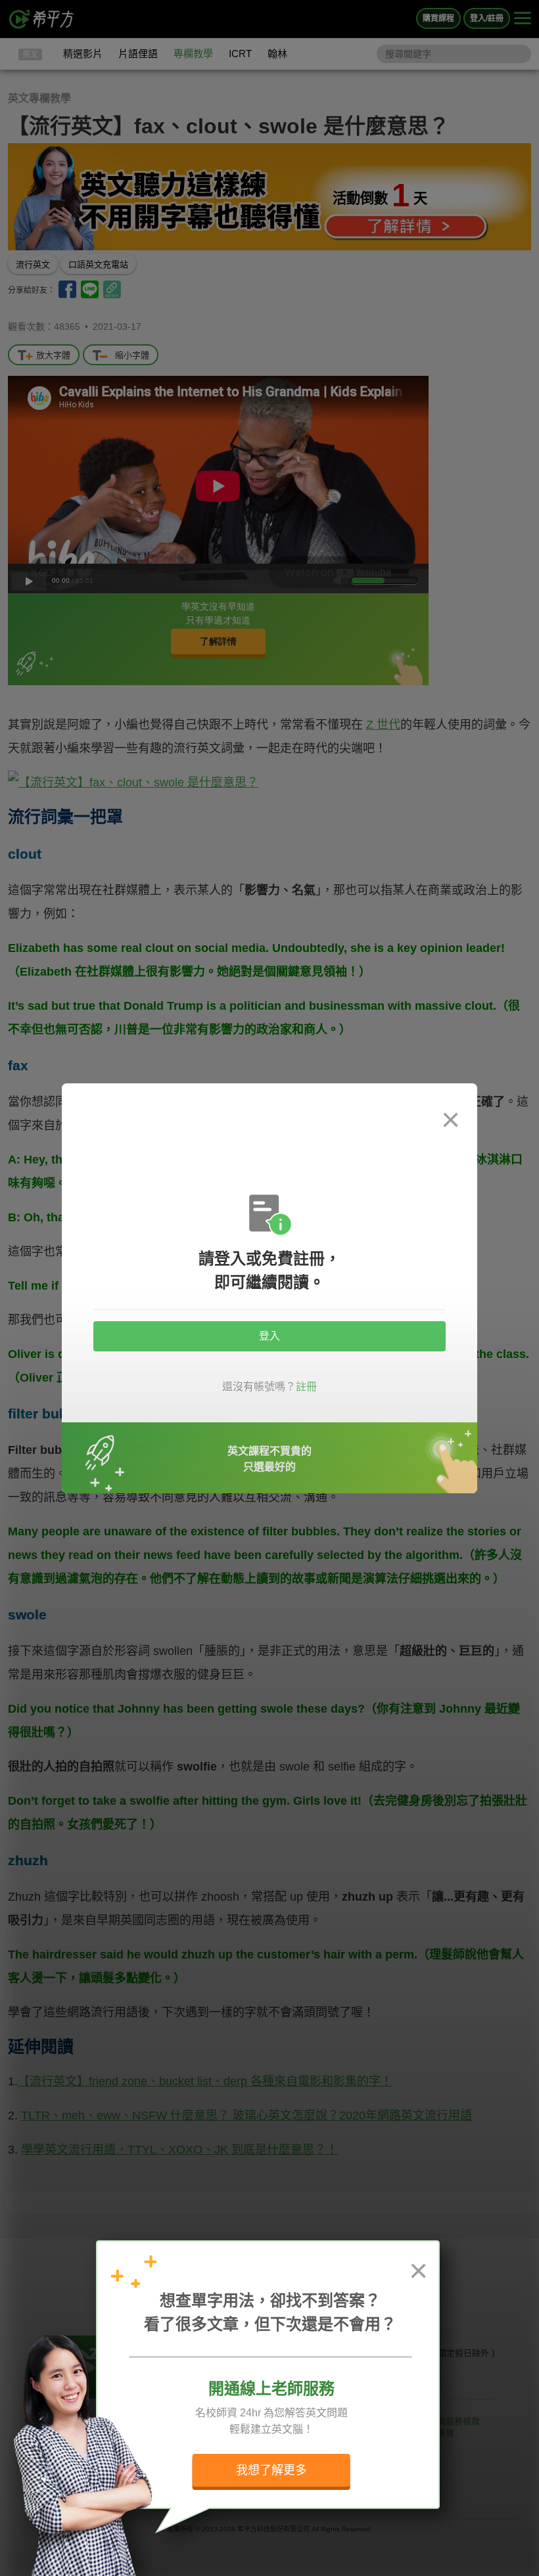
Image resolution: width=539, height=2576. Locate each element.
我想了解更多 (271, 2470)
